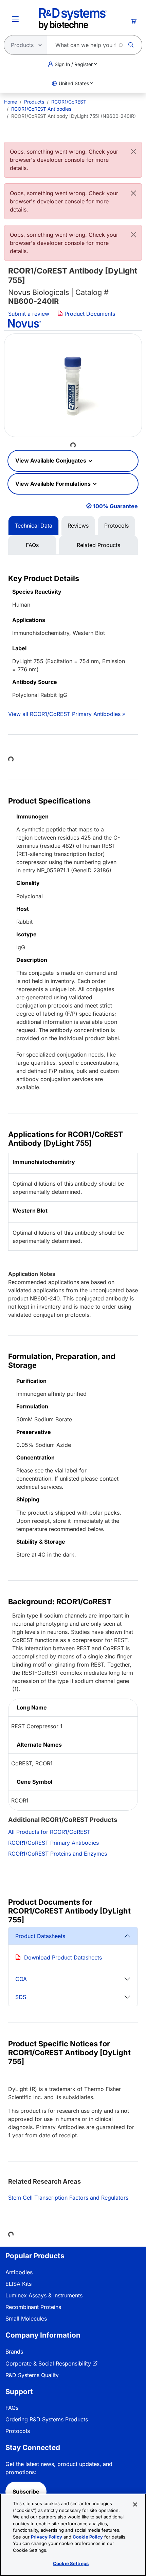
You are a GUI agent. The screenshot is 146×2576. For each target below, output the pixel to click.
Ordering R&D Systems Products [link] (47, 2419)
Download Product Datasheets (63, 1957)
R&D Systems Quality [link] (32, 2375)
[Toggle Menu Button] (15, 19)
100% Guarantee (115, 506)
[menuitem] (11, 102)
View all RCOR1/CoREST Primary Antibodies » (67, 714)
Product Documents (89, 314)
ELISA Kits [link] (19, 2284)
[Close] (133, 152)
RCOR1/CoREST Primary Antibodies (53, 1843)
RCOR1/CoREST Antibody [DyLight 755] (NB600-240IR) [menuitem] (74, 116)
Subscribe (26, 2492)
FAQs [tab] (32, 545)
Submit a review (29, 314)
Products (34, 102)
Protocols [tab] (116, 526)
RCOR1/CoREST (69, 102)
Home (11, 102)
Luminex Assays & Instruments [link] (44, 2295)
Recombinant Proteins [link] (33, 2307)
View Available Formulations (54, 484)
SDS (21, 1997)
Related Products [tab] (98, 545)
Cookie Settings (71, 2563)
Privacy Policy (47, 2537)
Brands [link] (14, 2352)
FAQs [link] (12, 2408)
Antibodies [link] (19, 2272)
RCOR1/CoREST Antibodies (41, 109)
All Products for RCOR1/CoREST (49, 1832)
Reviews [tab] (78, 526)
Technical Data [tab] (33, 526)
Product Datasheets (40, 1936)
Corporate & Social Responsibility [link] (48, 2363)
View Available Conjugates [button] (51, 460)
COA (21, 1979)
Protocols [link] (18, 2431)
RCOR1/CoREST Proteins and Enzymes (58, 1854)
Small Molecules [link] (26, 2319)
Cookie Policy (88, 2537)
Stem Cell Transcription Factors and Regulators (68, 2198)
